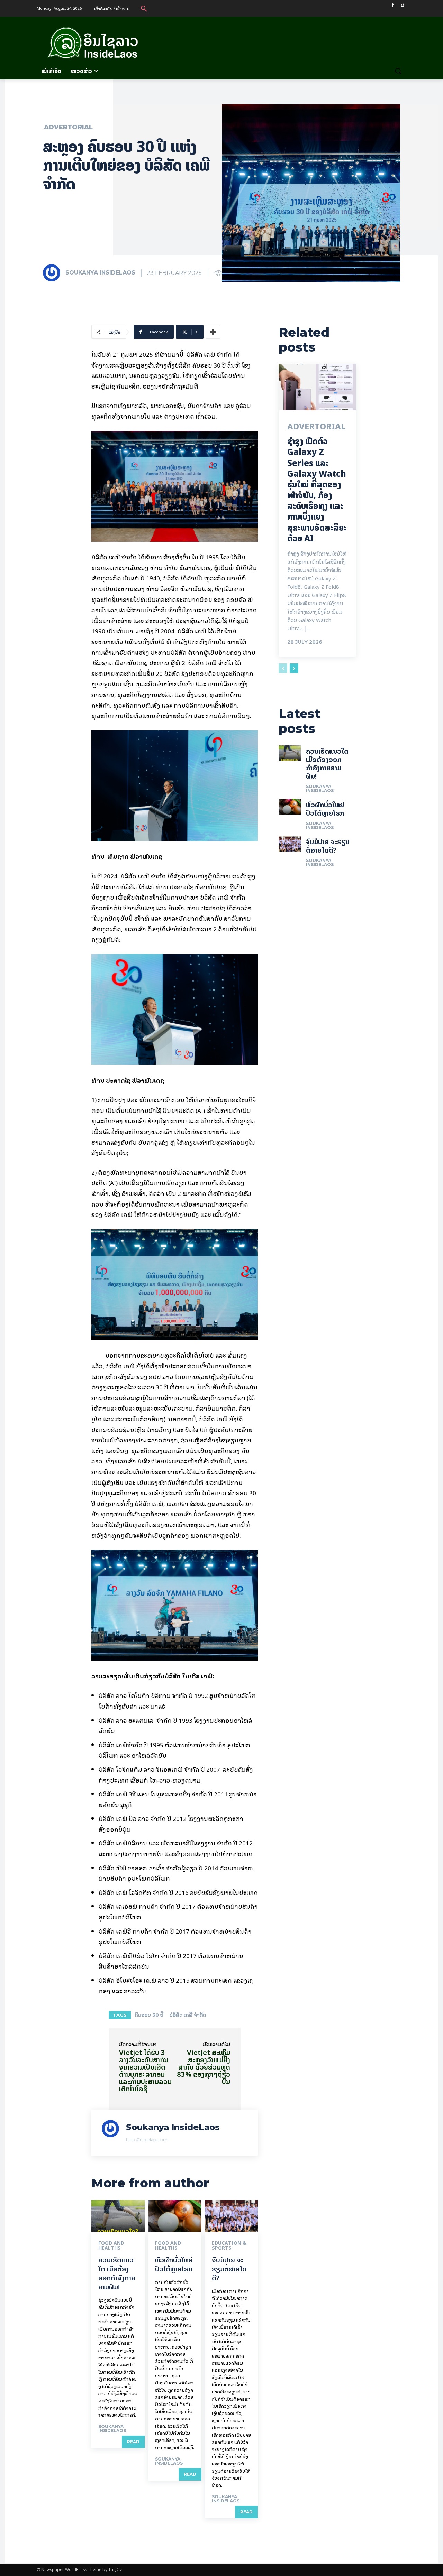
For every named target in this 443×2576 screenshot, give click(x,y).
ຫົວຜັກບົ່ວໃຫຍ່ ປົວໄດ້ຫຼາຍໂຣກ (174, 2264)
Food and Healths (111, 2245)
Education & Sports (229, 2245)
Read (133, 2442)
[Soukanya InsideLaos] (54, 273)
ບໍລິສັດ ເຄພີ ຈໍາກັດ (188, 2015)
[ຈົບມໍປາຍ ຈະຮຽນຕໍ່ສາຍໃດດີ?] (232, 2216)
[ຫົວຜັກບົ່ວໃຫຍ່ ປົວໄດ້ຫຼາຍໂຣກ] (175, 2216)
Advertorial (68, 127)
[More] (213, 332)
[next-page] (294, 668)
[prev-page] (283, 668)
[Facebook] (393, 5)
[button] (144, 8)
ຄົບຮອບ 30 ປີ (149, 2015)
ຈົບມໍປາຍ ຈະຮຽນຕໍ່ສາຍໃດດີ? (229, 2269)
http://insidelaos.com (147, 2140)
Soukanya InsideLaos (100, 273)
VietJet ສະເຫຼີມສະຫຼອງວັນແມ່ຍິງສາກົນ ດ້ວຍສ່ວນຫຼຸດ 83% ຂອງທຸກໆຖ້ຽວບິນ (204, 2067)
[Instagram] (402, 5)
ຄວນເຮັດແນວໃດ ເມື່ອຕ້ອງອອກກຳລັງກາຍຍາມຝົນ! (117, 2273)
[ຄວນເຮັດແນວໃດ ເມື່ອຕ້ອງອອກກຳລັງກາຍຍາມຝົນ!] (118, 2216)
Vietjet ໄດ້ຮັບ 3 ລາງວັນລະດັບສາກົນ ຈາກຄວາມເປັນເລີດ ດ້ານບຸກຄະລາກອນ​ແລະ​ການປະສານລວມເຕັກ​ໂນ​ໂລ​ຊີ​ (145, 2071)
